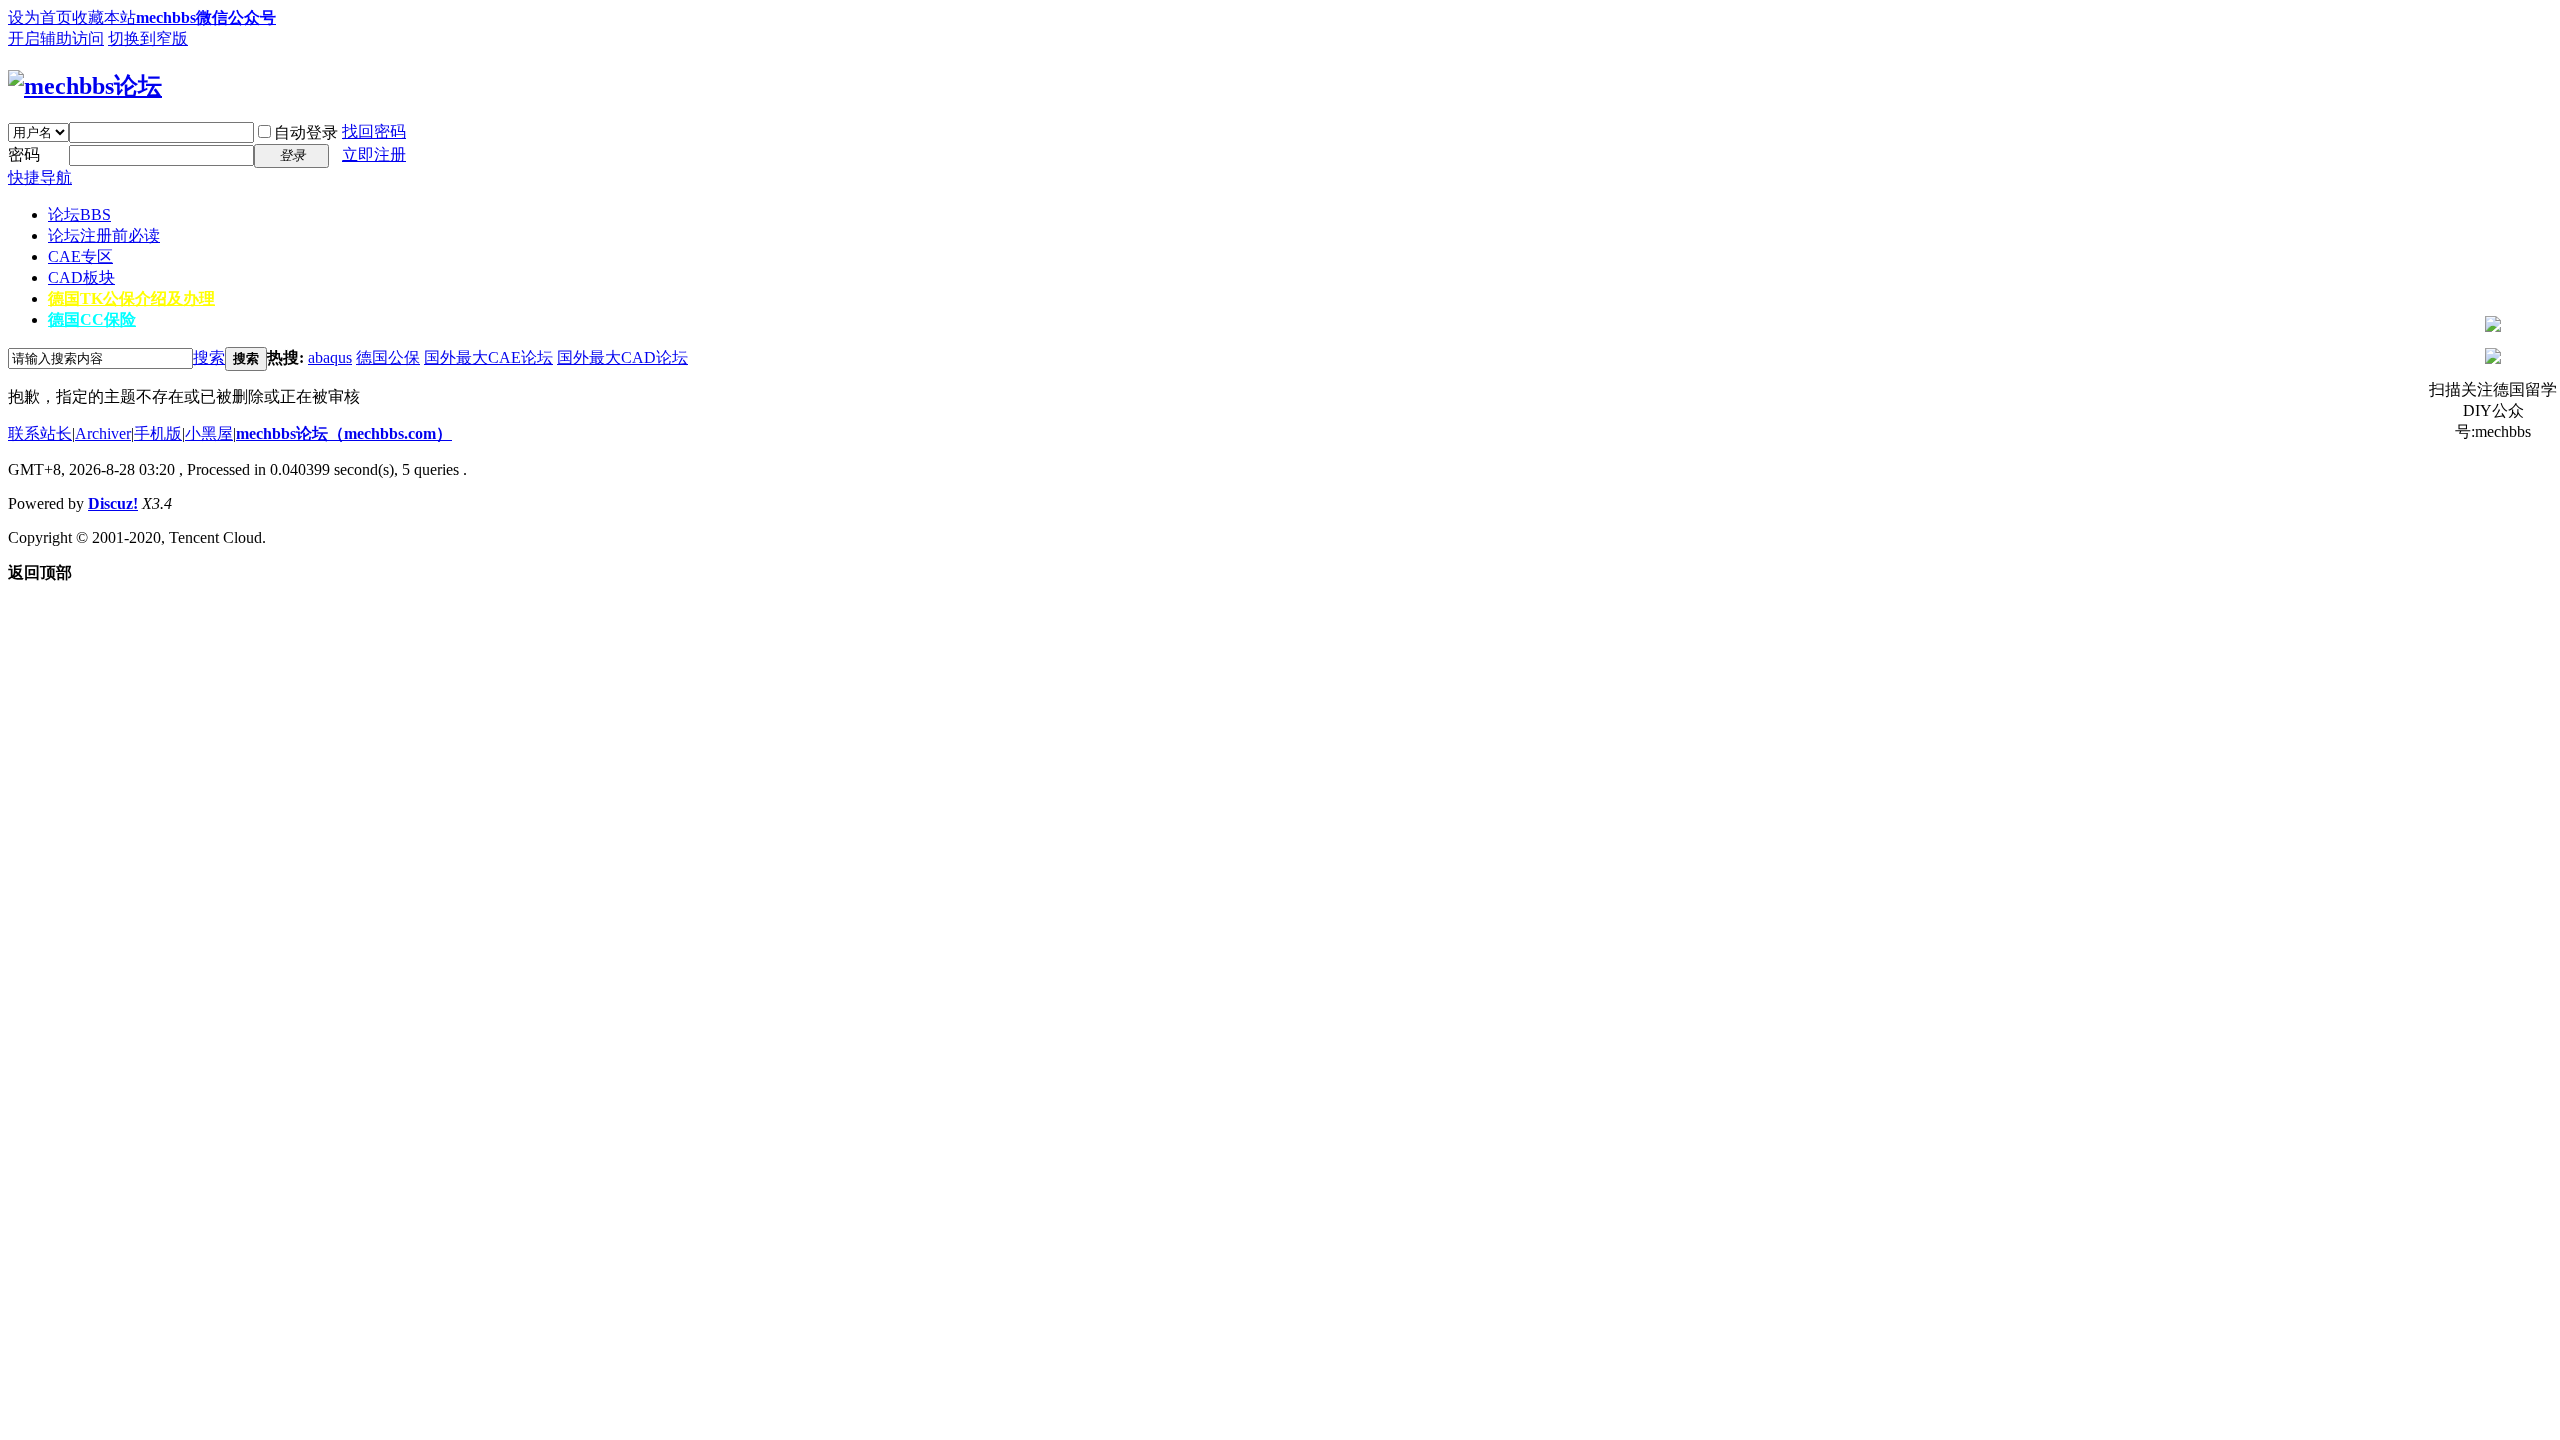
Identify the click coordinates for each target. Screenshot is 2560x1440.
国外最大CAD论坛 (622, 357)
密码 (24, 154)
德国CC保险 (92, 319)
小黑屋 (209, 433)
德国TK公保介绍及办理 (131, 298)
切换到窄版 (148, 38)
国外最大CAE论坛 (488, 357)
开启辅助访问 (56, 38)
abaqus (330, 357)
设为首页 (40, 17)
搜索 (209, 357)
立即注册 (374, 154)
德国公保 (388, 357)
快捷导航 (40, 177)
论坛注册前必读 (104, 235)
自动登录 (306, 132)
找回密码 (374, 131)
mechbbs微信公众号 (206, 17)
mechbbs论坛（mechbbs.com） (344, 433)
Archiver (103, 433)
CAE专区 (80, 256)
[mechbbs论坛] (85, 86)
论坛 (79, 214)
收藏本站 (104, 17)
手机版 (158, 433)
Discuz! (113, 503)
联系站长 (40, 433)
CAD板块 (81, 277)
